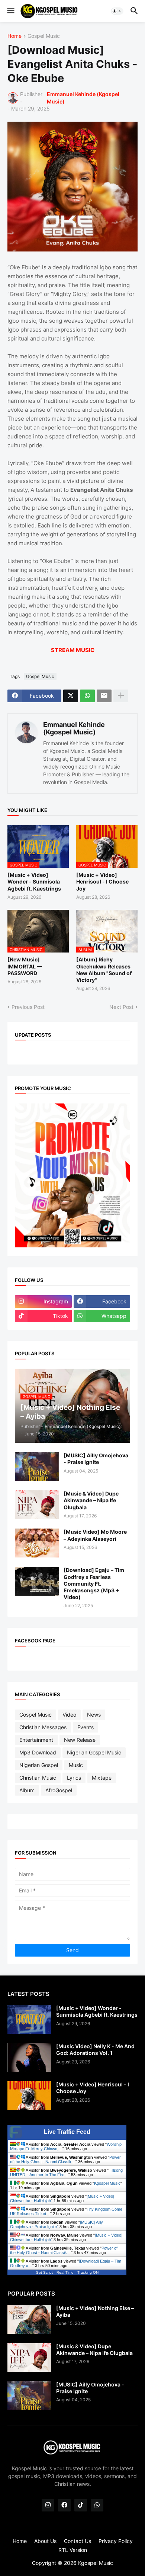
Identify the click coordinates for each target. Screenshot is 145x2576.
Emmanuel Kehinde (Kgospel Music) (74, 728)
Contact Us (78, 2541)
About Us (45, 2541)
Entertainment (36, 1740)
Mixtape (102, 1778)
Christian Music (38, 1778)
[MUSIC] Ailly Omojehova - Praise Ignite (96, 1459)
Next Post (121, 1007)
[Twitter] (71, 696)
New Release (80, 1740)
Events (86, 1727)
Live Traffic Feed (67, 2132)
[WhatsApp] (87, 696)
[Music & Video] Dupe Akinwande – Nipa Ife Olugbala (91, 1500)
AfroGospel (59, 1790)
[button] (10, 11)
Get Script (44, 2272)
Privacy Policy (116, 2541)
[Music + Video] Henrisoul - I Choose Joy (102, 881)
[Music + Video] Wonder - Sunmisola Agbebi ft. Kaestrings (34, 881)
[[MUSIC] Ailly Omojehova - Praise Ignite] (37, 1467)
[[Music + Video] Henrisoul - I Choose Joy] (29, 2096)
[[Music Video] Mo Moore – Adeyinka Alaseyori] (37, 1543)
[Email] (104, 696)
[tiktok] (81, 2505)
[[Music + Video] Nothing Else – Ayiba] (29, 2319)
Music (76, 1765)
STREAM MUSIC (73, 650)
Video (69, 1715)
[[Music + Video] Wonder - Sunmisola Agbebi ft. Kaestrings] (29, 2019)
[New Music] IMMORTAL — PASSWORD (25, 966)
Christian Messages (43, 1727)
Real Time (65, 2272)
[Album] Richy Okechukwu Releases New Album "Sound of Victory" (104, 970)
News (94, 1715)
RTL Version (73, 2550)
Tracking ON (88, 2272)
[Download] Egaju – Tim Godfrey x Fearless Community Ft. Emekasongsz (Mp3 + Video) (94, 1583)
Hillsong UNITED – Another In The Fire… (66, 2172)
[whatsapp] (97, 2505)
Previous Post (28, 1007)
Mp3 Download (38, 1752)
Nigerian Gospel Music (94, 1752)
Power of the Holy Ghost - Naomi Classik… (65, 2159)
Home (14, 36)
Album (27, 1790)
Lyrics (74, 1778)
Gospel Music (44, 36)
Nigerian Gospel (39, 1765)
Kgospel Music (107, 2183)
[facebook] (64, 2505)
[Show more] (121, 696)
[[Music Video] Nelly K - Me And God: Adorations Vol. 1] (29, 2057)
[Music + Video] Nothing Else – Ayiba (95, 2311)
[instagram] (48, 2505)
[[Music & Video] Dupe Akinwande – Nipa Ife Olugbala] (37, 1505)
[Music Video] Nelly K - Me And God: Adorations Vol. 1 (95, 2049)
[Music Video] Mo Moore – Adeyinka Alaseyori (95, 1535)
